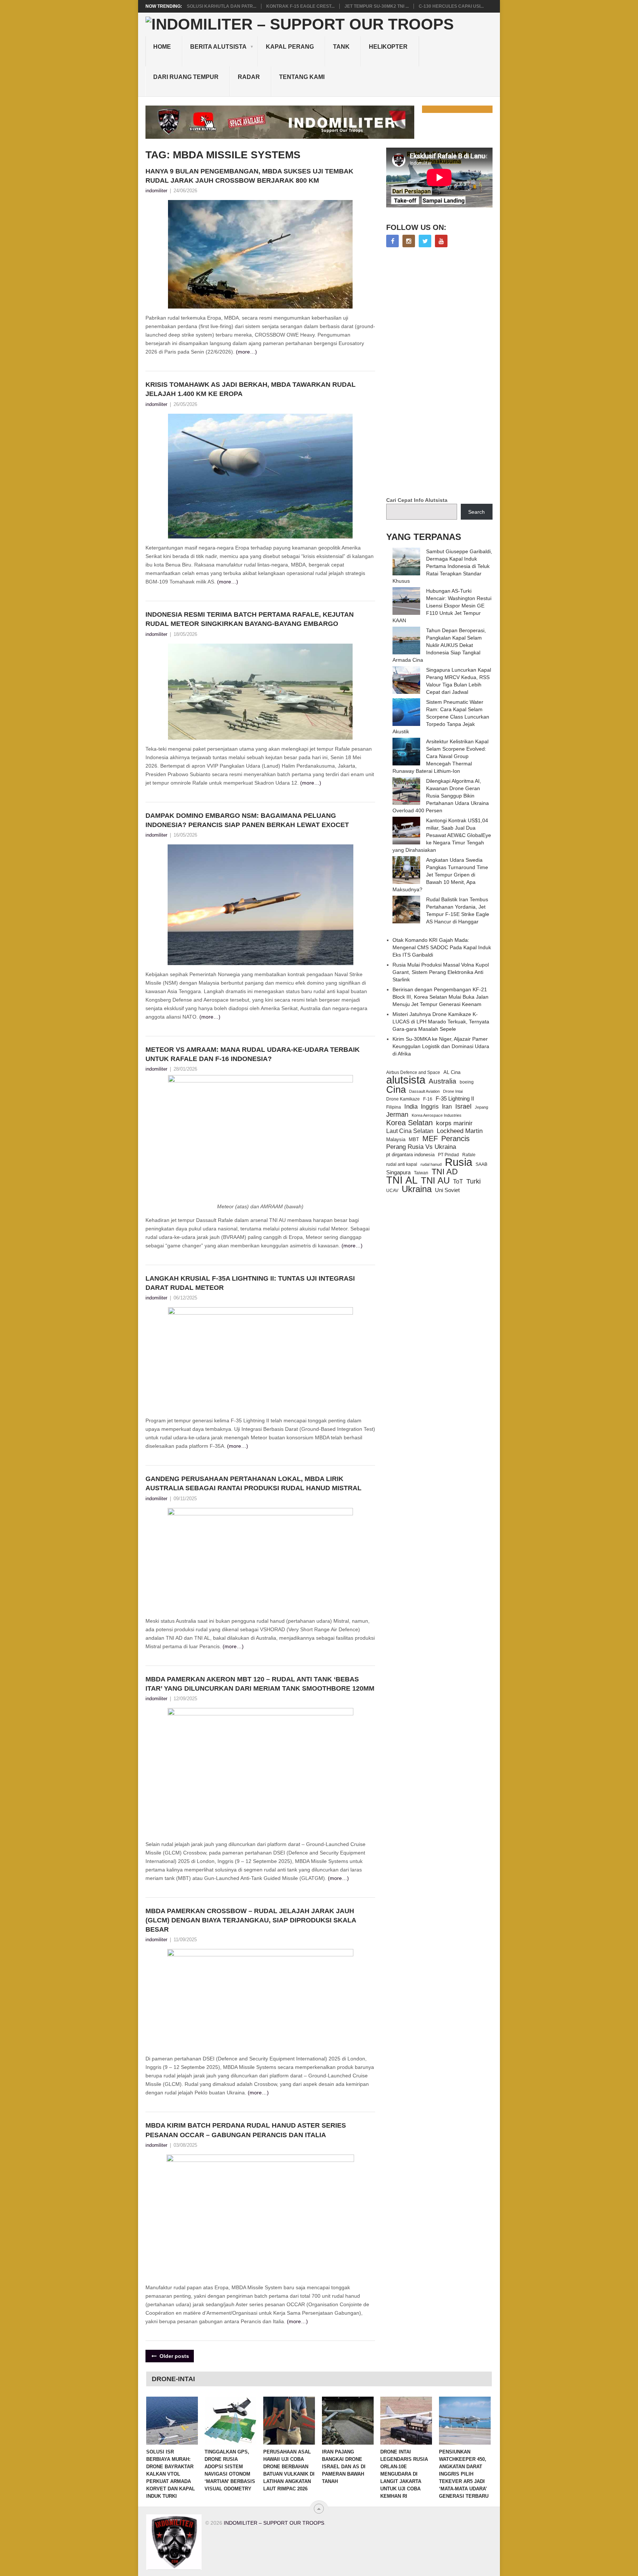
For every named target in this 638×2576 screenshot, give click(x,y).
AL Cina (452, 1072)
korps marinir (454, 1123)
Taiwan (421, 1173)
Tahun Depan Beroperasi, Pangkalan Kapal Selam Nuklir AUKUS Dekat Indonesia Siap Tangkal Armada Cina (439, 645)
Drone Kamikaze (403, 1099)
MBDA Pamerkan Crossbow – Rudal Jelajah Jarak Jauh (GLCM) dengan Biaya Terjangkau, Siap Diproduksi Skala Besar (251, 1920)
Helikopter (388, 47)
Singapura (398, 1172)
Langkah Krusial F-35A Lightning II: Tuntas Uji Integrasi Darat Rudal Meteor (250, 1283)
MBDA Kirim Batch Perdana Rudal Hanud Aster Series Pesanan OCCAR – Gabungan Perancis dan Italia (246, 2130)
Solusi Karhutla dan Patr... (222, 6)
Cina (396, 1089)
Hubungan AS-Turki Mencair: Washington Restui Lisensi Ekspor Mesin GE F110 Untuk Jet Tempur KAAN (442, 606)
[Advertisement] (442, 373)
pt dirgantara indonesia (410, 1155)
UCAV (392, 1191)
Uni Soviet (447, 1190)
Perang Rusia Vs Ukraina (421, 1147)
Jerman (397, 1115)
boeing (467, 1082)
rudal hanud (431, 1164)
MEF (430, 1139)
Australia (443, 1081)
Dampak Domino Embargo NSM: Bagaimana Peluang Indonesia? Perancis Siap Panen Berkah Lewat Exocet (247, 820)
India (411, 1106)
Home (162, 47)
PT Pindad (448, 1155)
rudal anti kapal (402, 1164)
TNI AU (435, 1181)
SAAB (481, 1164)
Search (476, 512)
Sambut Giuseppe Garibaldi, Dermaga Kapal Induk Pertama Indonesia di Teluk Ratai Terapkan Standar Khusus (442, 566)
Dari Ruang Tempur (186, 77)
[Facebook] (392, 241)
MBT (414, 1139)
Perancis (455, 1139)
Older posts (174, 2356)
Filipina (394, 1107)
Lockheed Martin (460, 1131)
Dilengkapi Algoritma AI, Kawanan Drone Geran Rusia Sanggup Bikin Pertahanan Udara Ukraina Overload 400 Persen (441, 796)
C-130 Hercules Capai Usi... (451, 6)
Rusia (459, 1162)
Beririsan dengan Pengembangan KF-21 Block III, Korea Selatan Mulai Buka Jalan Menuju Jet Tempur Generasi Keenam (440, 997)
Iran (447, 1107)
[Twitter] (425, 241)
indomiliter (156, 191)
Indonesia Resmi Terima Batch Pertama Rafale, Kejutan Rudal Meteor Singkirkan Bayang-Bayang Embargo (250, 619)
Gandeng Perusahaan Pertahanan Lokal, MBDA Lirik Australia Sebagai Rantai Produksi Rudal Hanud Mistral (253, 1483)
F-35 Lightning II (455, 1099)
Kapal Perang (290, 47)
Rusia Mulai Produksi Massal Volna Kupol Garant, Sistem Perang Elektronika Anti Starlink (441, 972)
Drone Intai (453, 1091)
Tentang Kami (302, 77)
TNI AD (445, 1172)
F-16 (428, 1099)
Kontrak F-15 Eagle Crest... (300, 6)
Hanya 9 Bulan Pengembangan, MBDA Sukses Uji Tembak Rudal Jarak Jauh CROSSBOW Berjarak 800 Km (249, 176)
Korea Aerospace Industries (437, 1115)
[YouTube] (441, 241)
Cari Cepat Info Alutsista (417, 500)
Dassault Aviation (424, 1091)
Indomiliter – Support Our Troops (274, 2523)
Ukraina (417, 1189)
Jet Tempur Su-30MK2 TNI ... (377, 6)
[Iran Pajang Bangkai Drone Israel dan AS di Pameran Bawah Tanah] (348, 2421)
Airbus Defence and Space (413, 1072)
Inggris (430, 1106)
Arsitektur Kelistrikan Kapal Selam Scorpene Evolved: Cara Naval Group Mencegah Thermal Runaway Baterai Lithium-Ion (440, 756)
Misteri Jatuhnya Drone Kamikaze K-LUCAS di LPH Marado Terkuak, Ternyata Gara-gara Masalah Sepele (441, 1022)
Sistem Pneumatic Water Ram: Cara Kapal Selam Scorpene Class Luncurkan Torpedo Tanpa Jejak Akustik (441, 717)
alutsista (406, 1080)
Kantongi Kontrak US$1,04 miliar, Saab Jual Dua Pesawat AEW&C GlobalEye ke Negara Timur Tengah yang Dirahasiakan (442, 835)
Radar (249, 77)
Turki (474, 1181)
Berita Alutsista (218, 47)
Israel (463, 1106)
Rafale (469, 1155)
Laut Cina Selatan (410, 1131)
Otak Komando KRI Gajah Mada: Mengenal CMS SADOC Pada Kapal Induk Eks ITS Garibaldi (442, 947)
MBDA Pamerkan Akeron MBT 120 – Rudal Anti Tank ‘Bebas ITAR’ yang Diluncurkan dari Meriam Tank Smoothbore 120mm (260, 1684)
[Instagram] (409, 241)
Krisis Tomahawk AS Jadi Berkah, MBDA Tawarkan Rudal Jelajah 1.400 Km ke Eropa (251, 389)
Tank (341, 47)
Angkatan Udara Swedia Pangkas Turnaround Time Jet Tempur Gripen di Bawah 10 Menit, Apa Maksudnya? (440, 875)
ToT (458, 1182)
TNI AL (402, 1180)
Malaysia (396, 1139)
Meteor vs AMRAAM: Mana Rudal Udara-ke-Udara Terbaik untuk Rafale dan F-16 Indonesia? (253, 1054)
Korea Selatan (409, 1123)
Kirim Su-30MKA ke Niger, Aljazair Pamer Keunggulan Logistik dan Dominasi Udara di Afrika (441, 1046)
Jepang (481, 1107)
